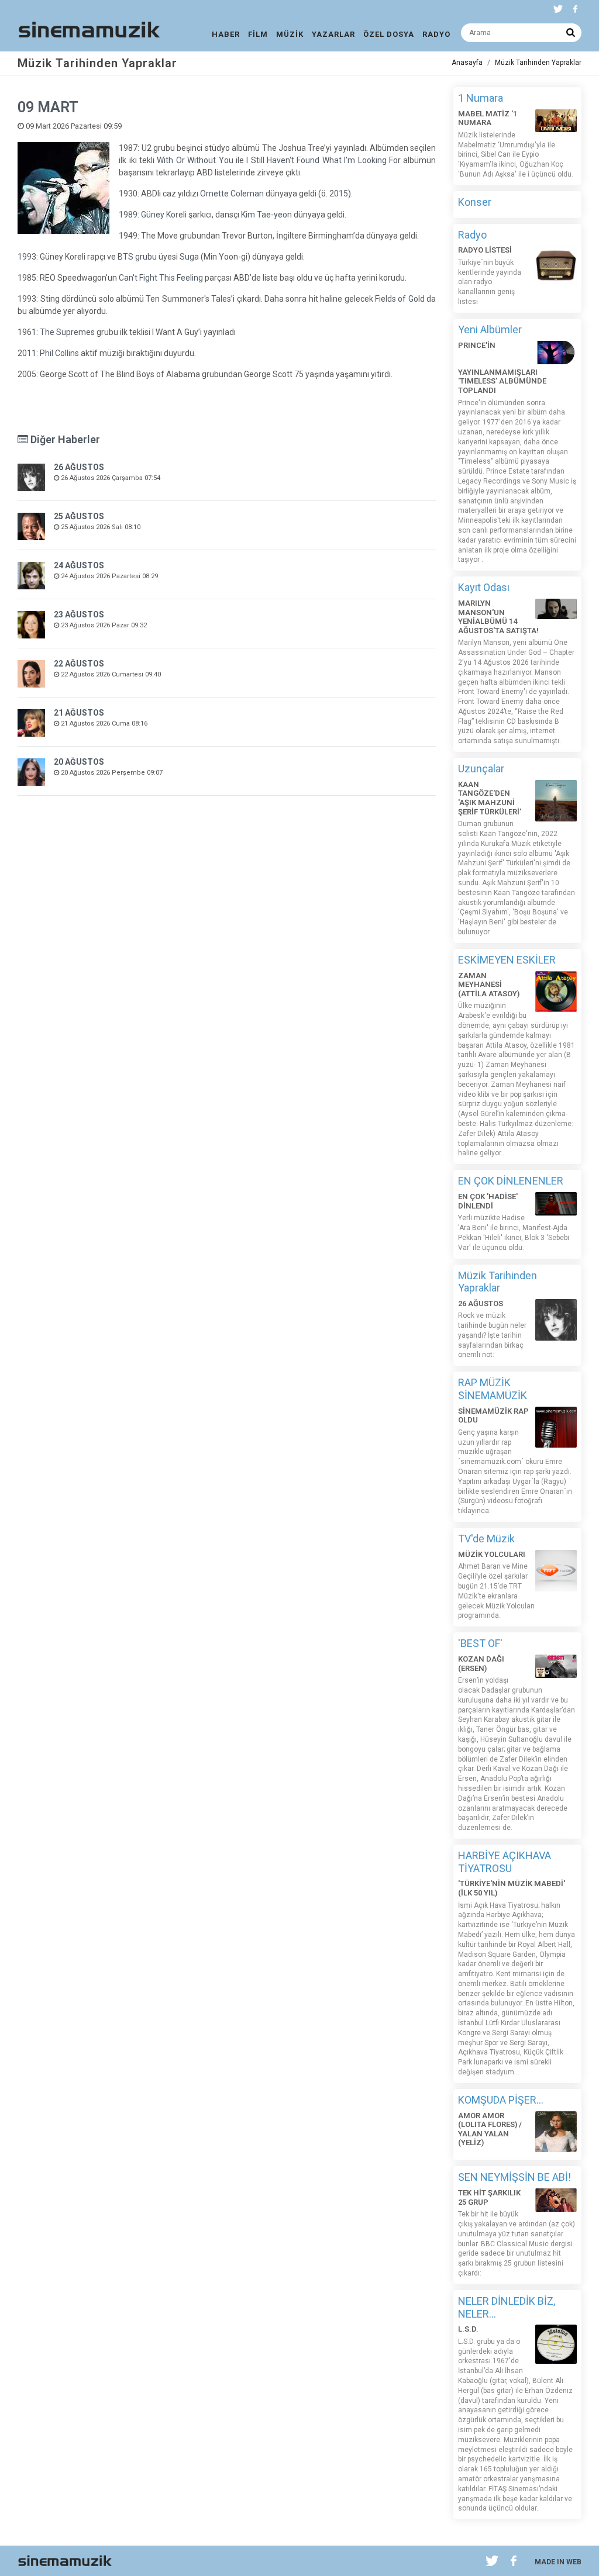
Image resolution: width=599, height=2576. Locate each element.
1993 (27, 257)
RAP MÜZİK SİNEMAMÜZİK (493, 1389)
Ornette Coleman (232, 194)
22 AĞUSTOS (79, 664)
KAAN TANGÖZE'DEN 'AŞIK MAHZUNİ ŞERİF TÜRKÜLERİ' (490, 798)
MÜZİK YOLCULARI (492, 1554)
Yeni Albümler (490, 329)
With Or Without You (195, 160)
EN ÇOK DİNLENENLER (511, 1181)
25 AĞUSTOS (79, 516)
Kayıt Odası (484, 587)
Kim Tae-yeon (266, 215)
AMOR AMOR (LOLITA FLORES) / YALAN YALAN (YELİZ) (490, 2129)
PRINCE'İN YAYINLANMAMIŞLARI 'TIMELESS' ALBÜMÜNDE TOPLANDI (502, 368)
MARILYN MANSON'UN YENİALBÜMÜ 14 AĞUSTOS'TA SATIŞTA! (498, 617)
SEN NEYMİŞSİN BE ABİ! (514, 2177)
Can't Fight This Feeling (161, 278)
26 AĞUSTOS (79, 467)
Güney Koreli (164, 215)
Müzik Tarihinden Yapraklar (538, 63)
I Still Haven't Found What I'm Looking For (323, 160)
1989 (128, 215)
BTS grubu (137, 257)
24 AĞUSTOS (79, 565)
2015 (339, 194)
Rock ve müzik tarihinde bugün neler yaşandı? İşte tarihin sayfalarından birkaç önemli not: (492, 1335)
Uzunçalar (481, 769)
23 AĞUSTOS (79, 614)
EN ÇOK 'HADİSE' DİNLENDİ (488, 1201)
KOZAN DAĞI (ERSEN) (481, 1664)
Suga (189, 257)
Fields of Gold (400, 299)
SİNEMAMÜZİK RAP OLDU (493, 1416)
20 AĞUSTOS (79, 762)
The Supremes (67, 332)
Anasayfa (467, 63)
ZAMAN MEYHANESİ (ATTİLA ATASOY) (489, 985)
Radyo (472, 235)
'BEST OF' (480, 1643)
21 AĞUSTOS (79, 713)
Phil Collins (59, 353)
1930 (128, 194)
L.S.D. (468, 2329)
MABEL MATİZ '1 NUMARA (488, 118)
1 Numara (481, 98)
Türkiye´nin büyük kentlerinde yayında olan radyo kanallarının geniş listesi (490, 282)
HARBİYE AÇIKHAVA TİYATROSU (505, 1862)
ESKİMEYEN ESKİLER (507, 960)
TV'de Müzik (486, 1539)
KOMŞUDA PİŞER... (501, 2100)
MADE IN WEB (558, 2562)
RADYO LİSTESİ (485, 250)
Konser (475, 202)
